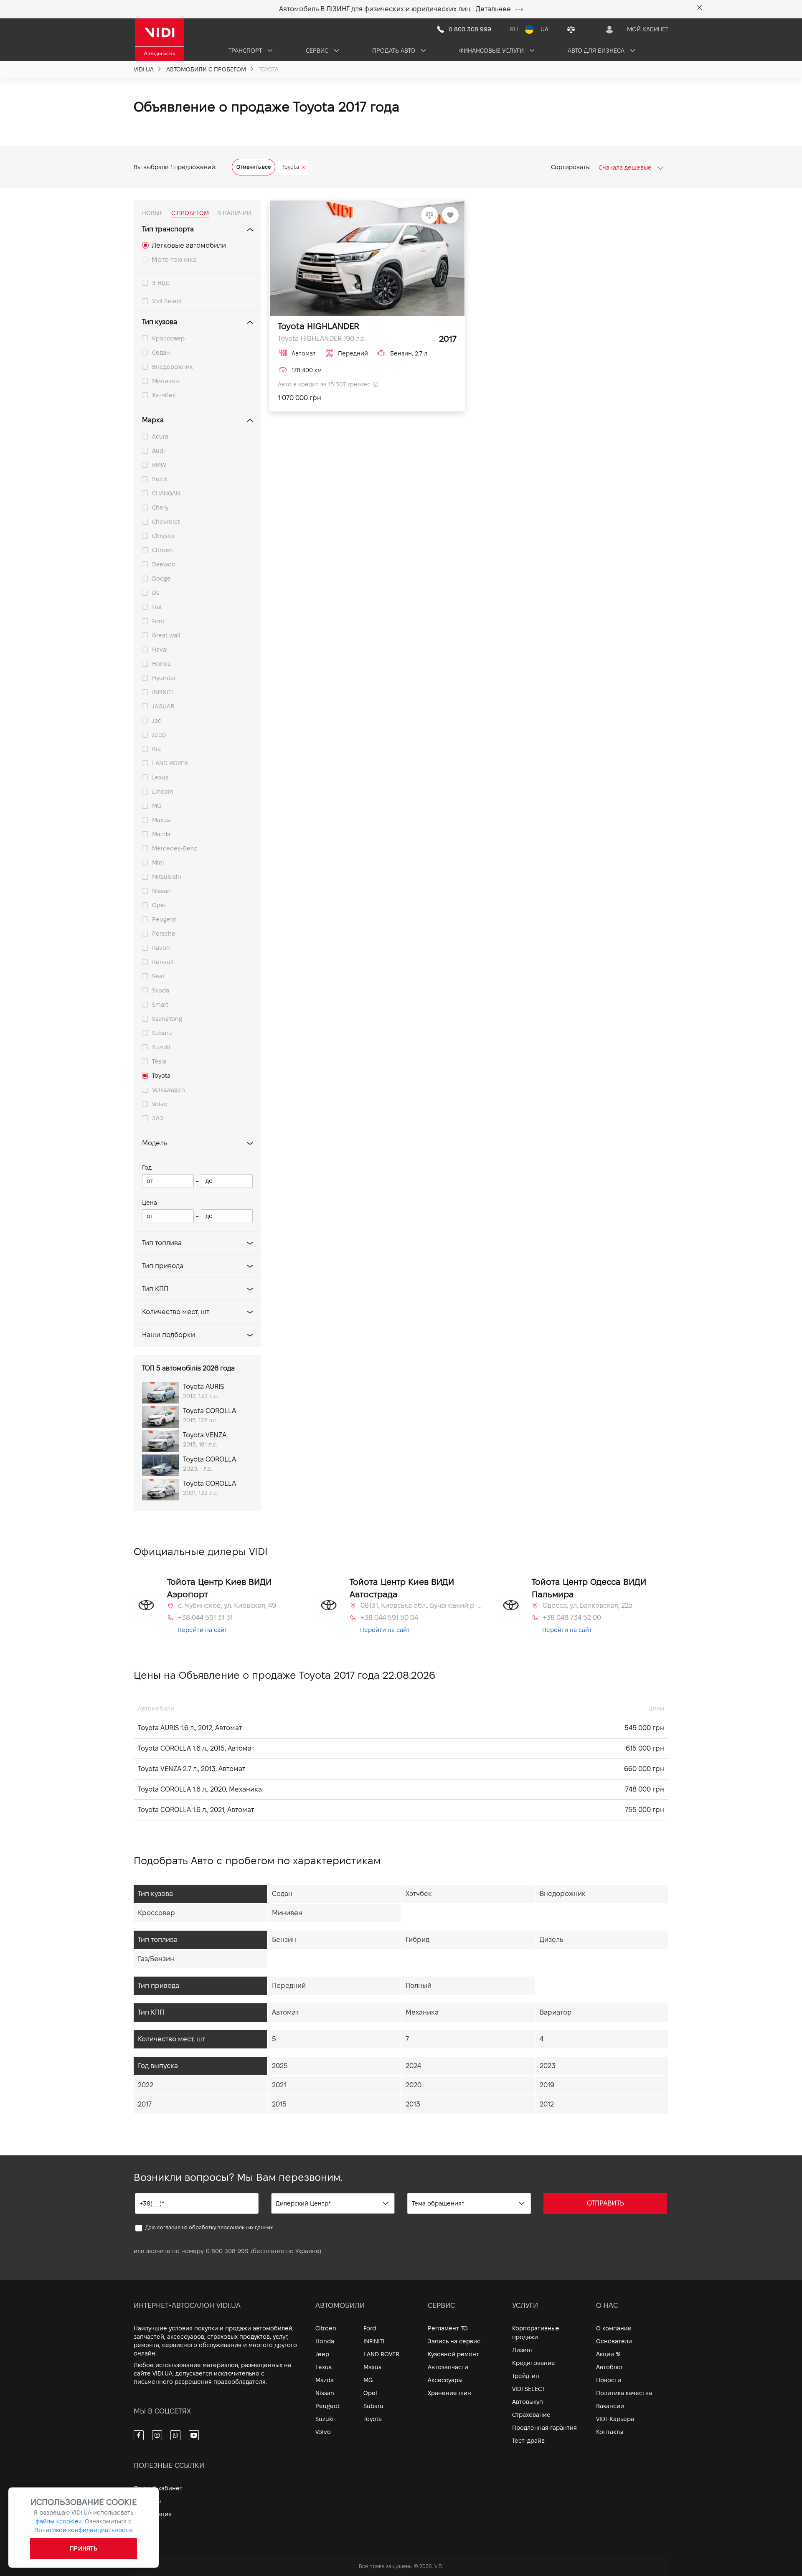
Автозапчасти (448, 2367)
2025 (280, 2066)
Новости (609, 2380)
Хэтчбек (164, 395)
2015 (279, 2104)
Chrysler (164, 536)
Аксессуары (445, 2380)
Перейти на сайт (202, 1630)
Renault (163, 962)
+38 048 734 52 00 (572, 1618)
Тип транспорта (168, 229)
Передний (289, 1986)
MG (157, 806)
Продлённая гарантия (544, 2428)
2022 (146, 2085)
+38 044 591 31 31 (205, 1618)
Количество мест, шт (176, 1312)
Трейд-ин (526, 2376)
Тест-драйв (528, 2441)
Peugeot (164, 919)
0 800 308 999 (227, 2251)
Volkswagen (169, 1090)
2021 (279, 2085)
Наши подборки (169, 1335)
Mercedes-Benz (175, 848)
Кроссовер (168, 338)
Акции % (608, 2354)
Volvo (160, 1104)
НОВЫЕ (152, 213)
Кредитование (534, 2363)
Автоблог (610, 2367)
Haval (160, 650)
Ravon (161, 948)
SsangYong (167, 1019)
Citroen (162, 550)
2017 (145, 2104)
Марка (153, 420)
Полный (419, 1986)
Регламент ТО (448, 2328)
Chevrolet (166, 522)
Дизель (551, 1940)
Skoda (161, 990)
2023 (548, 2066)
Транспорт (246, 51)
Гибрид (417, 1940)
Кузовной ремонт (453, 2354)
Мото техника (174, 260)
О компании (614, 2328)
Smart (160, 1005)
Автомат (285, 2012)
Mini (158, 863)
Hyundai (164, 678)
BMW (159, 465)
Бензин (284, 1940)
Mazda (161, 834)
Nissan (161, 891)
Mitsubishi (167, 877)
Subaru (162, 1033)
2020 (414, 2085)
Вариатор (556, 2012)
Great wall (166, 635)
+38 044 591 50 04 (389, 1618)
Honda (161, 664)
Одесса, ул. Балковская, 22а (588, 1605)
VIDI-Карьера (615, 2419)
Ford (158, 621)
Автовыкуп (528, 2402)
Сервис (318, 51)
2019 (547, 2085)
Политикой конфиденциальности (83, 2530)
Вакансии (610, 2406)
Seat (158, 976)
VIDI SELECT (528, 2389)
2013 (413, 2104)
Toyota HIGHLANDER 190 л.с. (322, 339)
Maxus (161, 820)
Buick (160, 479)
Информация (153, 2514)
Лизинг (523, 2350)
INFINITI (162, 692)
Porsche (164, 934)
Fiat (157, 607)
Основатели (614, 2341)
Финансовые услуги (492, 51)
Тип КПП (155, 1289)
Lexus (160, 777)
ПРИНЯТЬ (84, 2548)
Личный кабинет (158, 2488)
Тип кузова (160, 322)
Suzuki (161, 1047)
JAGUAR (163, 706)
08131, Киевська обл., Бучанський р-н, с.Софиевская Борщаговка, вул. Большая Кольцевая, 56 (421, 1605)
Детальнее (493, 9)
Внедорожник (172, 367)
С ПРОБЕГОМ (190, 213)
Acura (160, 437)
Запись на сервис (454, 2341)
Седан (161, 353)
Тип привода (163, 1266)
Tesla (159, 1061)
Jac (157, 721)
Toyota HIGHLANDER (319, 326)
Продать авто (395, 51)
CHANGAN (166, 493)
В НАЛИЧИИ (234, 213)
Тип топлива (162, 1243)
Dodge (161, 579)
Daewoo (164, 564)
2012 (547, 2104)
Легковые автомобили (189, 245)
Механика (422, 2012)
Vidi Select (167, 301)
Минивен (166, 381)
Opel (159, 905)
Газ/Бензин (156, 1959)
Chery (160, 508)
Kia (156, 749)
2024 (413, 2066)
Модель (155, 1143)
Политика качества (624, 2393)
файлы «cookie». (59, 2521)
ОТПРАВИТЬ (605, 2203)
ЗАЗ (158, 1118)
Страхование (531, 2415)
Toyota (161, 1076)
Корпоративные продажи (536, 2333)
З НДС (161, 283)
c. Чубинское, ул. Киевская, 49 (227, 1605)
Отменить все (254, 167)
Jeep (159, 735)
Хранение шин (449, 2393)
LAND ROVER (170, 763)
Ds (156, 593)
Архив (142, 2527)
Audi (159, 451)
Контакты (610, 2432)
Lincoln (163, 792)
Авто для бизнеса (597, 51)
